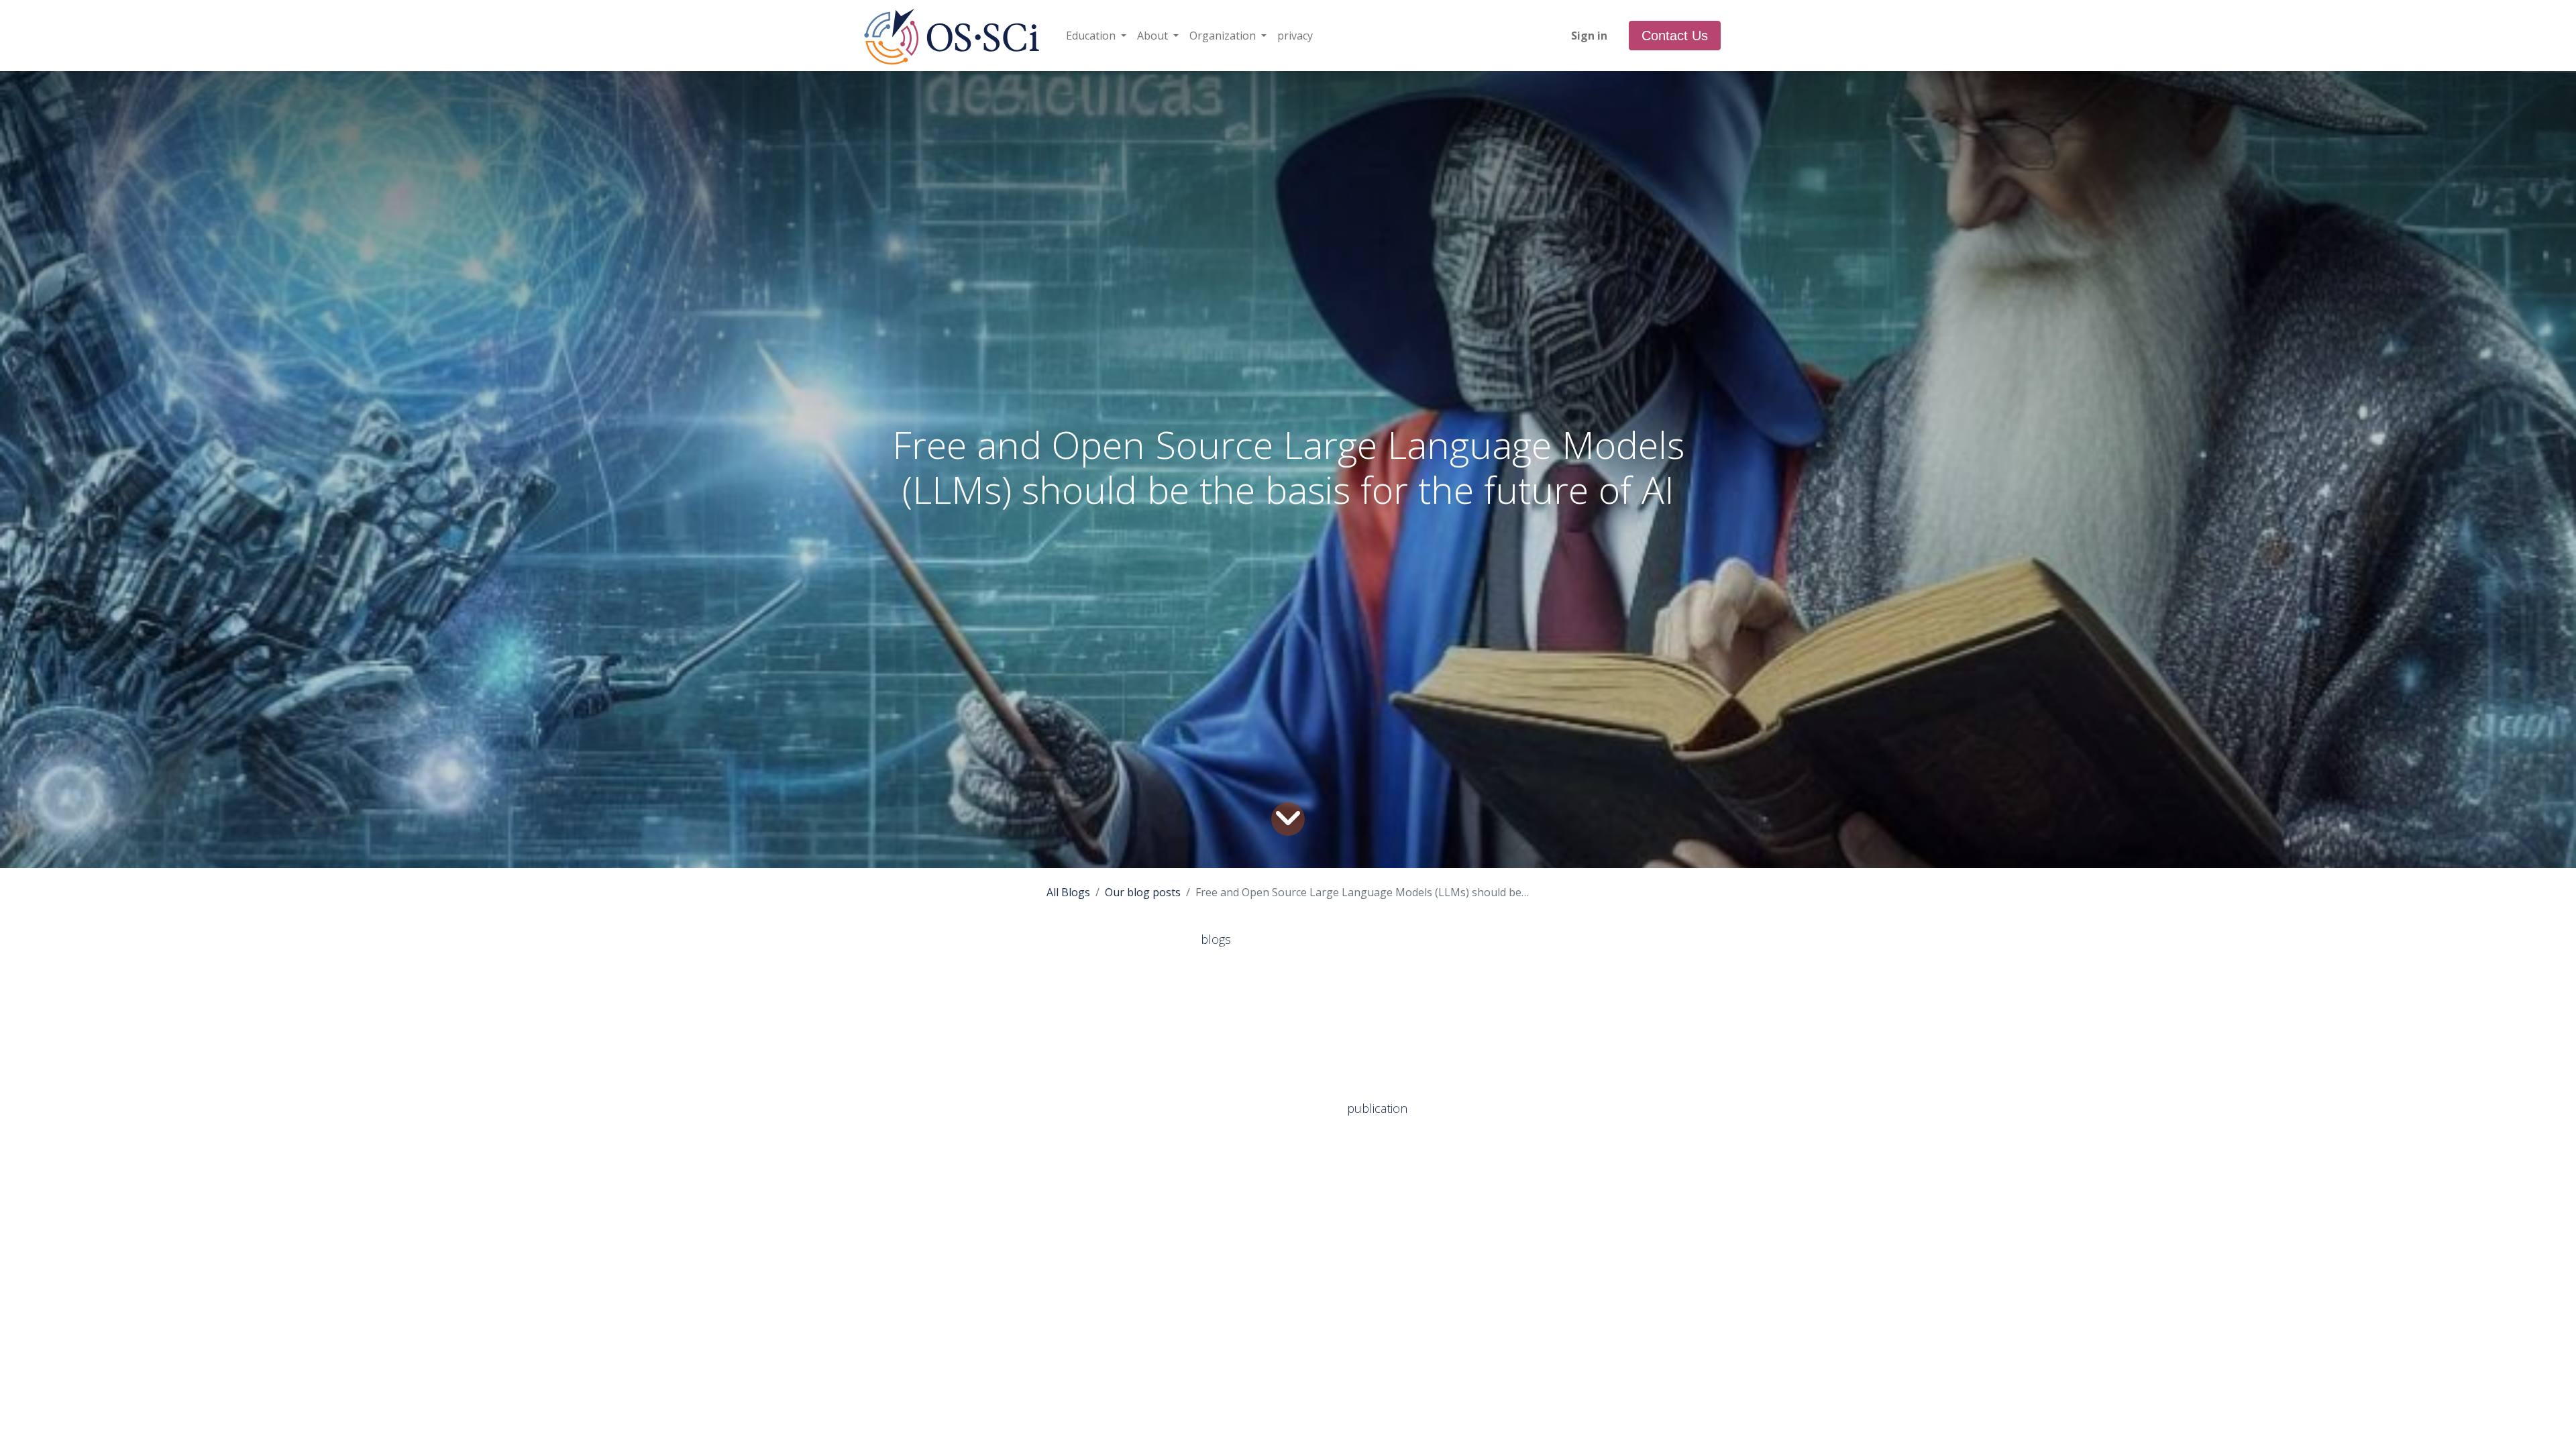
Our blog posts (1143, 892)
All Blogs (1068, 892)
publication (1379, 1108)
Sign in (1589, 36)
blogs (1218, 939)
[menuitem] (1295, 36)
